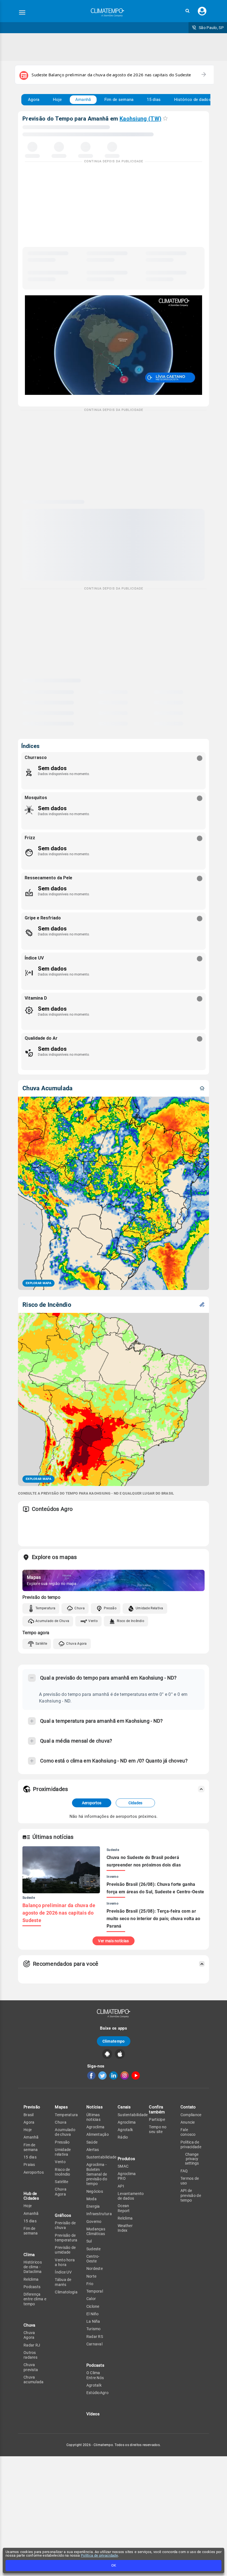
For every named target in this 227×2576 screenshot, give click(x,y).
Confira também (157, 2109)
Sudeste (94, 2249)
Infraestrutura (99, 2214)
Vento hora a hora (65, 2262)
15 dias (154, 100)
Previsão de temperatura (66, 2238)
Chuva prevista (31, 2367)
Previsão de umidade (65, 2250)
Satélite (41, 1644)
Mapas (61, 2107)
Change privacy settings (192, 2159)
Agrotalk (94, 2385)
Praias (29, 2165)
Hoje (57, 100)
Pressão (110, 1608)
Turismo (94, 2329)
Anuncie (188, 2122)
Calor (91, 2299)
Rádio (123, 2137)
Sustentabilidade (101, 2157)
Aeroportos (92, 1803)
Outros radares (30, 2355)
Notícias (95, 2107)
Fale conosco (188, 2132)
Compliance (191, 2115)
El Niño (93, 2314)
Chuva (80, 1608)
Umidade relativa (63, 2152)
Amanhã (83, 100)
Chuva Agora (76, 1644)
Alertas (93, 2150)
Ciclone (93, 2306)
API (121, 2186)
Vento (93, 1621)
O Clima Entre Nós (95, 2375)
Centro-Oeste (93, 2259)
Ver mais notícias (113, 1941)
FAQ (184, 2171)
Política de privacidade (99, 2555)
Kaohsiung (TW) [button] (140, 119)
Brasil (29, 2115)
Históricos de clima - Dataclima (33, 2267)
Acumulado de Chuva (52, 1621)
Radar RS (95, 2337)
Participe (157, 2119)
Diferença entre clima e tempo (35, 2299)
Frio (90, 2284)
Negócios (95, 2191)
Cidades (135, 1803)
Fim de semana (119, 100)
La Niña (93, 2321)
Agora (34, 100)
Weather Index (125, 2228)
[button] (187, 11)
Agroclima (96, 2127)
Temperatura (45, 1608)
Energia (93, 2206)
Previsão (32, 2107)
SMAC (123, 2166)
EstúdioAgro (97, 2393)
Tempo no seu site (158, 2129)
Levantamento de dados (131, 2196)
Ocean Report (124, 2208)
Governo (94, 2222)
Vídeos (93, 2414)
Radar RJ (32, 2345)
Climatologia (66, 2292)
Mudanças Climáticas (96, 2231)
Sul (89, 2241)
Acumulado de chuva (65, 2132)
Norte (91, 2276)
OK (114, 2565)
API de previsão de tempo (191, 2195)
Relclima (31, 2279)
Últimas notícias (93, 2117)
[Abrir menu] (22, 12)
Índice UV (63, 2272)
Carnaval (94, 2344)
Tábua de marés (63, 2282)
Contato (188, 2107)
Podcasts (32, 2287)
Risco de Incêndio (131, 1621)
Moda (91, 2199)
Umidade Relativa (149, 1608)
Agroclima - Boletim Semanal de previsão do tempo (97, 2174)
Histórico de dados (193, 100)
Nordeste (95, 2269)
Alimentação (98, 2134)
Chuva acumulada (34, 2380)
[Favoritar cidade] (165, 118)
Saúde (92, 2142)
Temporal (95, 2291)
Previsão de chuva (65, 2225)
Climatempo (114, 2041)
